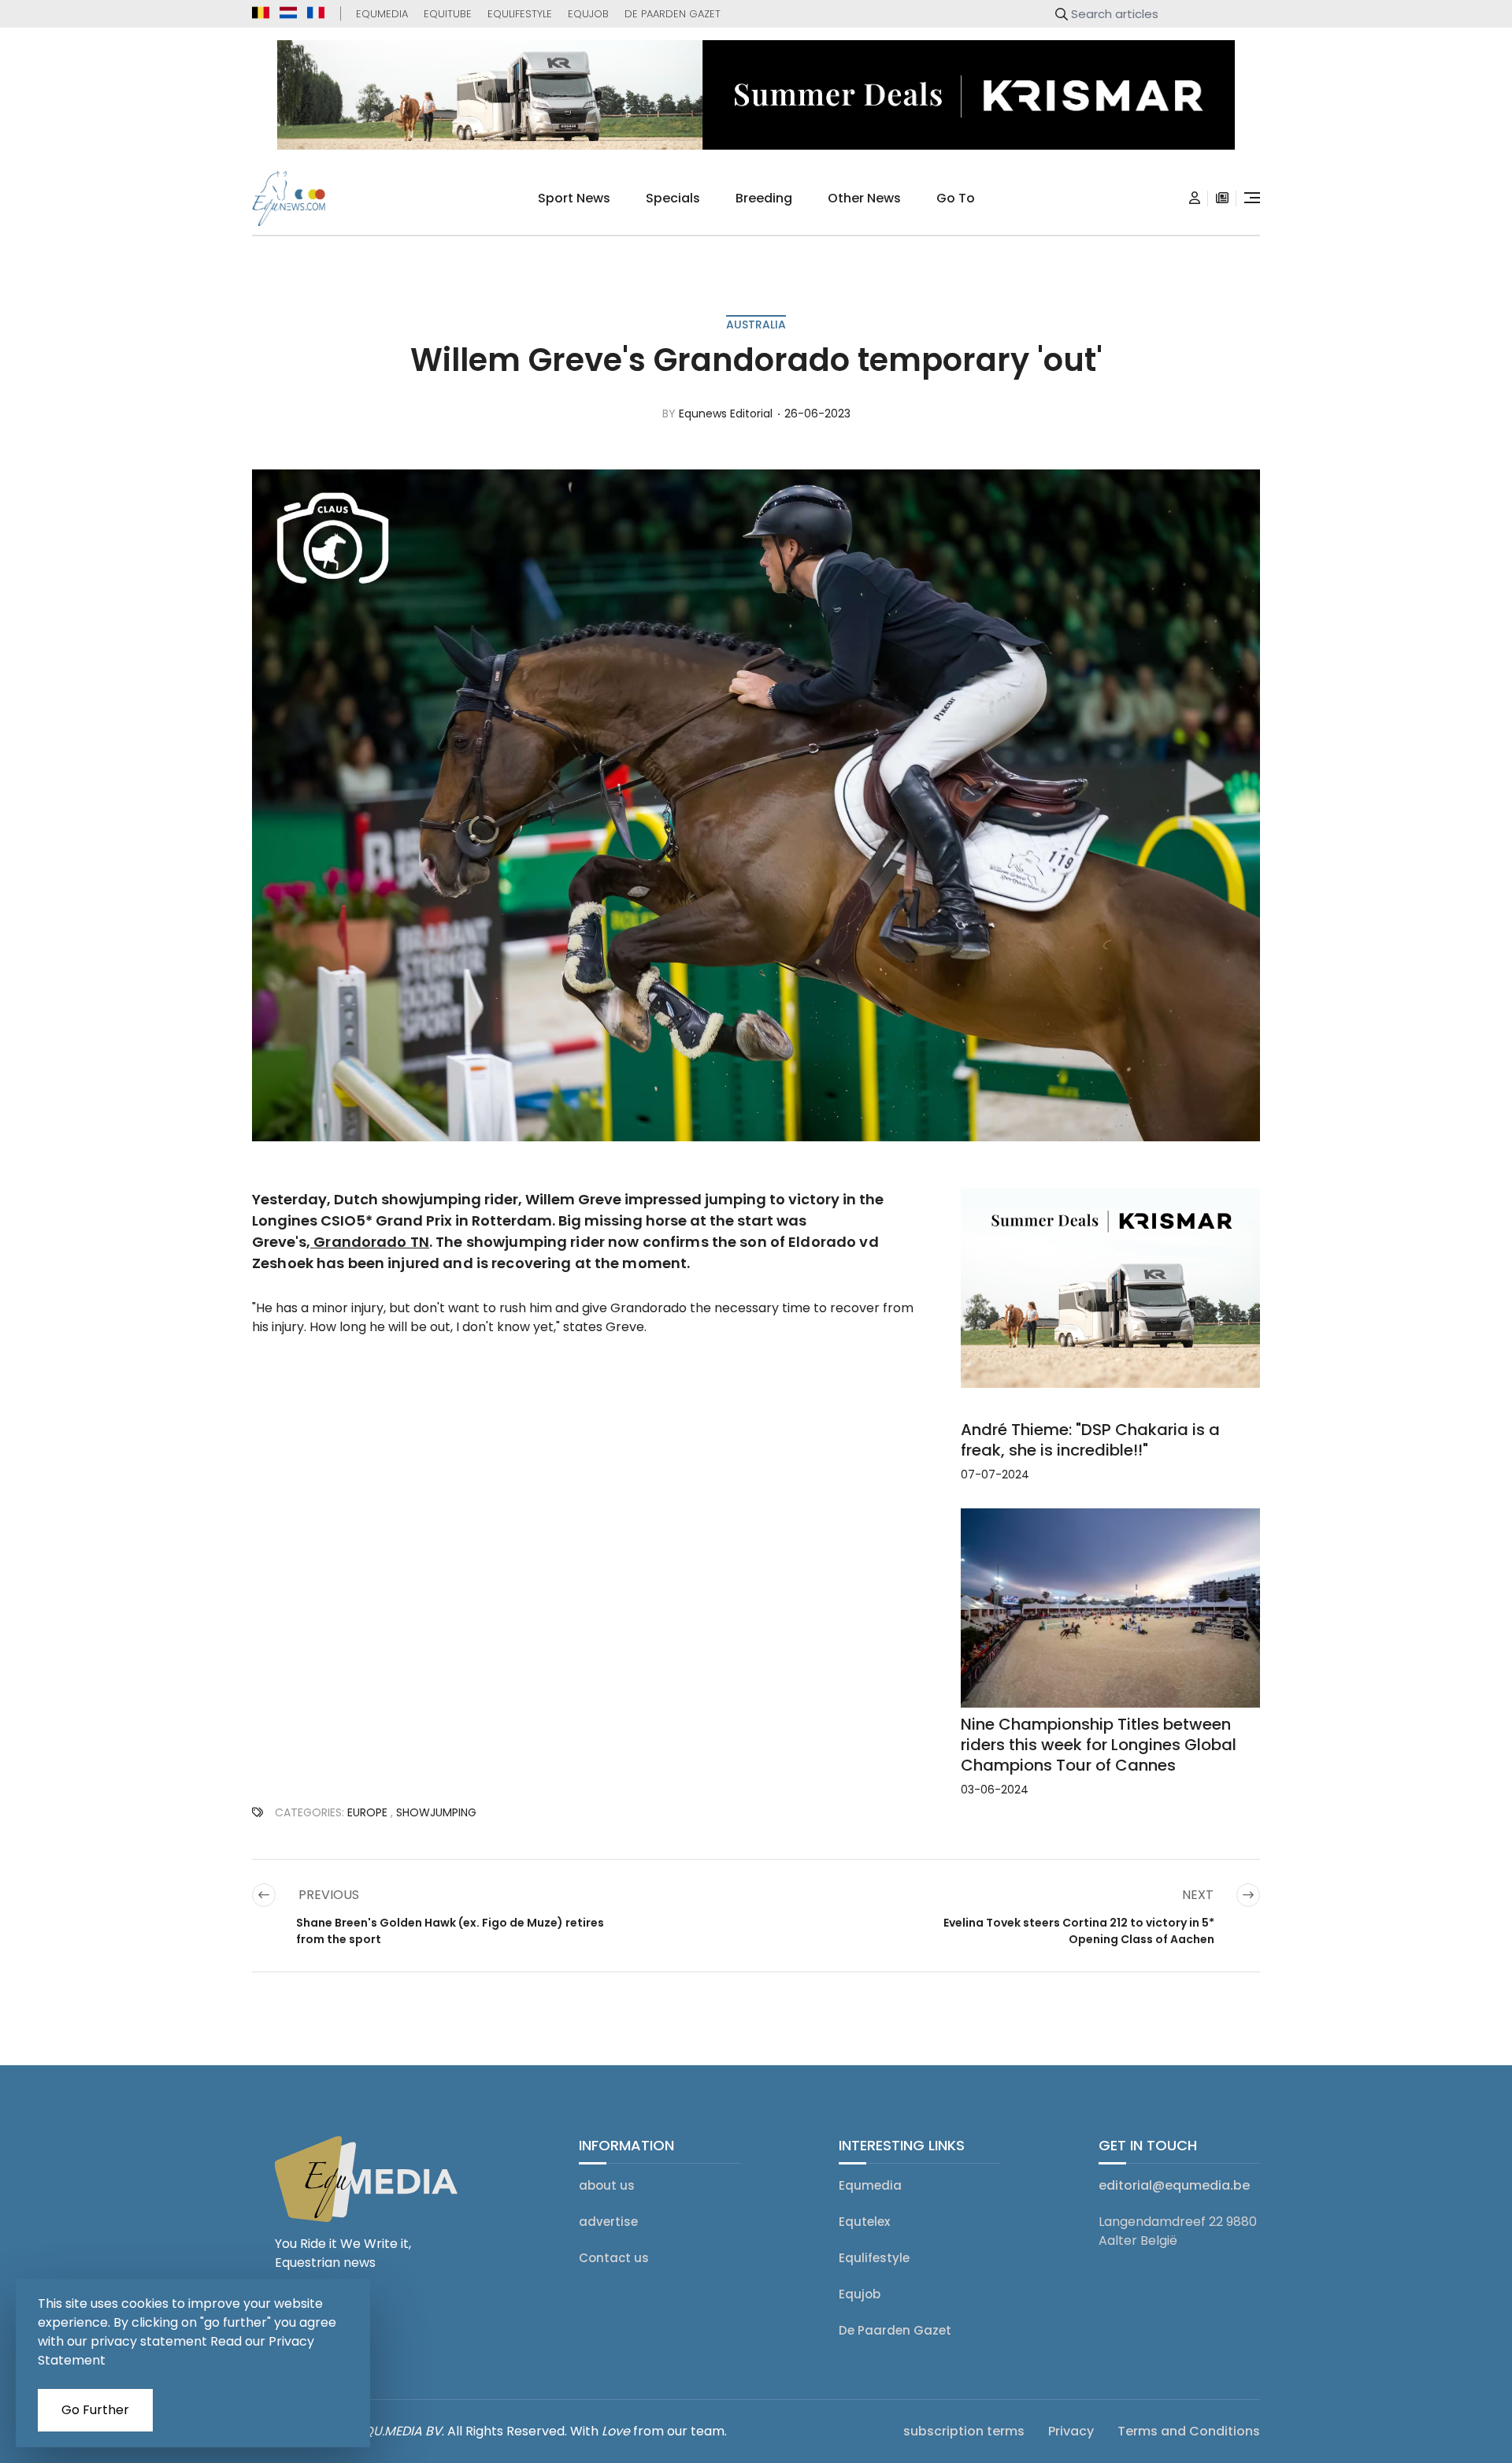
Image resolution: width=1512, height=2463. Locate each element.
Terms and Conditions (1189, 2431)
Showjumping (436, 1812)
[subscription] (1222, 198)
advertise (608, 2222)
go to (956, 198)
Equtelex (864, 2222)
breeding (764, 198)
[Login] (1195, 198)
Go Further (95, 2410)
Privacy (1071, 2431)
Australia (756, 325)
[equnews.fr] (316, 13)
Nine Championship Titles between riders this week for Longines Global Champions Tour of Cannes (1099, 1745)
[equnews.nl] (288, 13)
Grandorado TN (370, 1242)
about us (607, 2185)
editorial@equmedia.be (1174, 2185)
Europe (367, 1812)
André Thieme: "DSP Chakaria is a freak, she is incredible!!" (1090, 1440)
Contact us (614, 2258)
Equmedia (382, 14)
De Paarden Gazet (673, 14)
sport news (574, 198)
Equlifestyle (520, 14)
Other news (864, 198)
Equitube (448, 14)
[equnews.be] (261, 13)
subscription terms (964, 2431)
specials (673, 198)
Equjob (588, 14)
